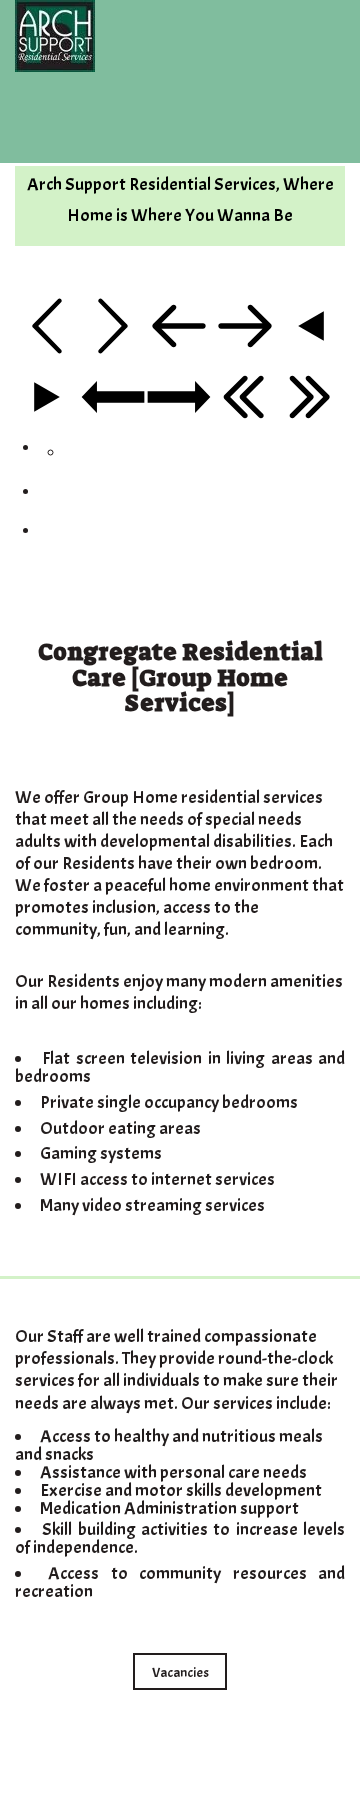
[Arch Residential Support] (180, 36)
